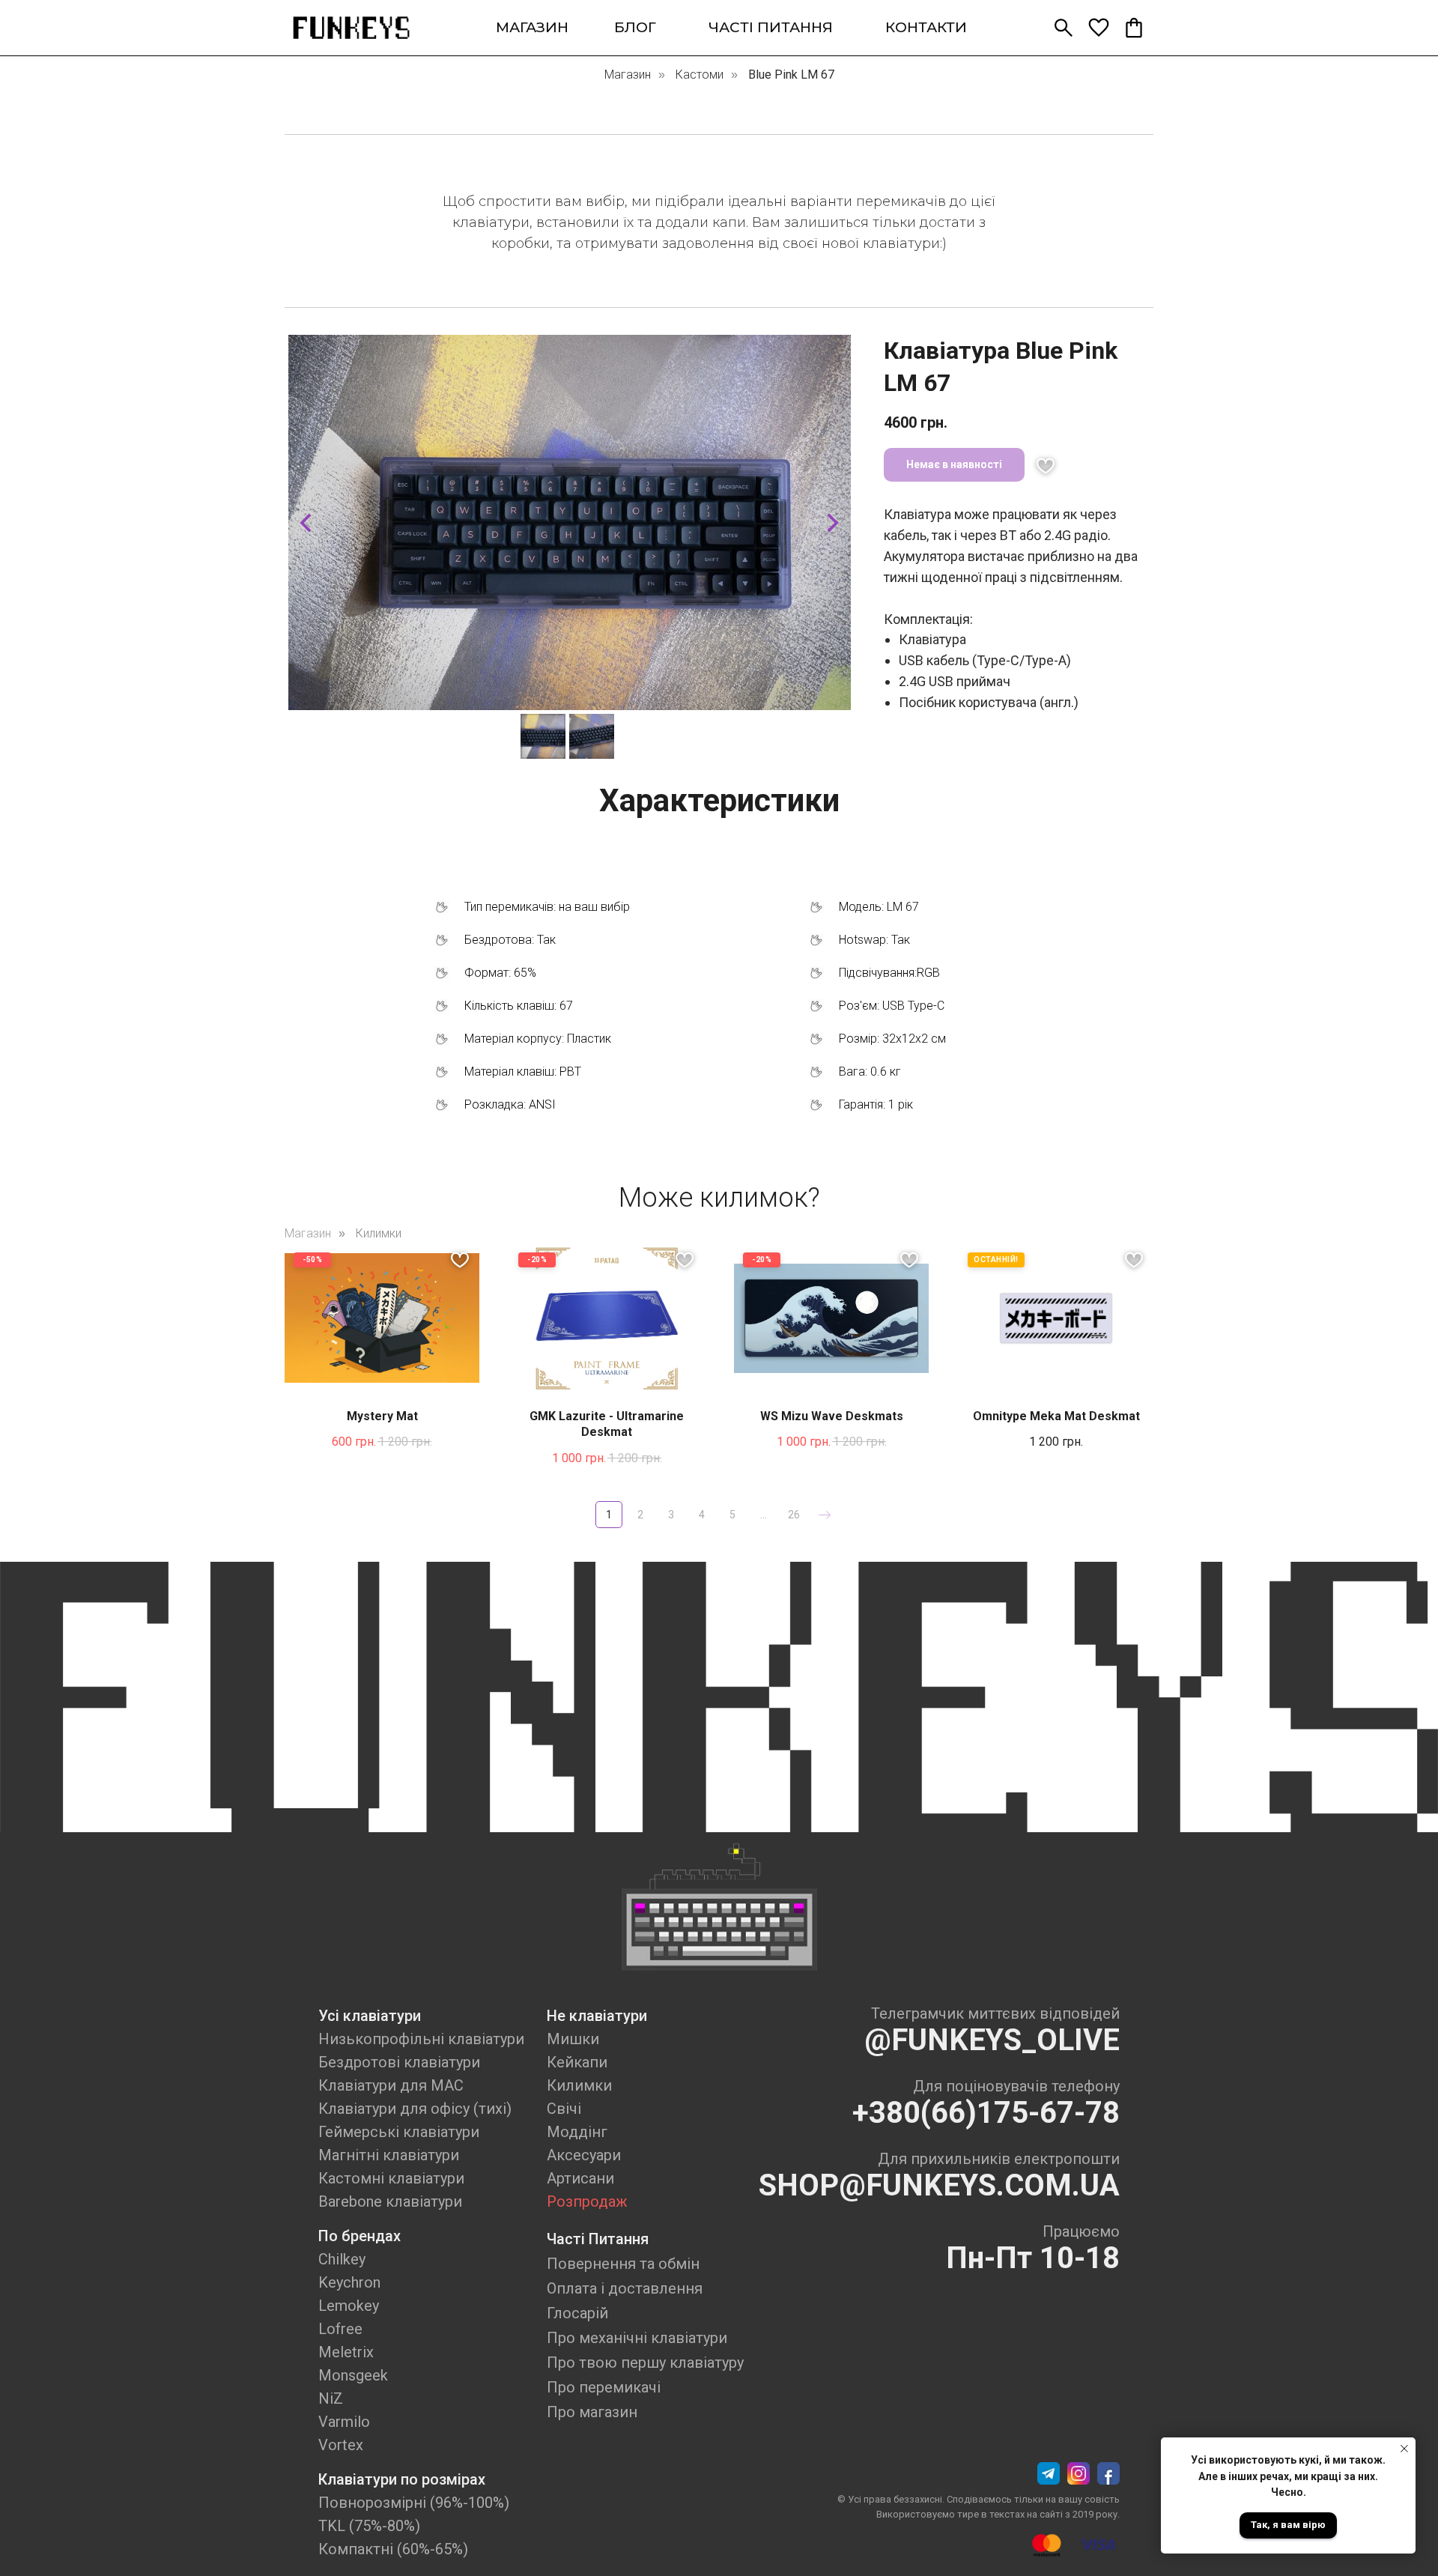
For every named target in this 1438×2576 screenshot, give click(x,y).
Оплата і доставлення (625, 2288)
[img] (351, 28)
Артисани (580, 2178)
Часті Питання (598, 2239)
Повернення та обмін (623, 2264)
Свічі (564, 2109)
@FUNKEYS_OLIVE (992, 2040)
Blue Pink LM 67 (791, 75)
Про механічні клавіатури (637, 2338)
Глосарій (577, 2313)
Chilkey (342, 2259)
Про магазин (592, 2412)
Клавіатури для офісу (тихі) (415, 2109)
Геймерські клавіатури (399, 2132)
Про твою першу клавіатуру (645, 2363)
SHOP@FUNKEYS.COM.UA (939, 2185)
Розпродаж (587, 2201)
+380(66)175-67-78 (986, 2113)
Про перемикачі (604, 2387)
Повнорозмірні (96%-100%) (414, 2503)
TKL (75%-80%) (369, 2526)
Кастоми (700, 75)
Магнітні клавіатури (389, 2155)
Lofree (340, 2329)
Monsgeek (353, 2375)
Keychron (349, 2282)
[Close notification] (1404, 2449)
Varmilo (344, 2422)
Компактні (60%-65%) (393, 2549)
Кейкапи (577, 2062)
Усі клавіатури (370, 2016)
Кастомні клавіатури (391, 2178)
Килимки (379, 1233)
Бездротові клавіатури (399, 2062)
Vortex (341, 2445)
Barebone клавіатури (390, 2201)
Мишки (573, 2039)
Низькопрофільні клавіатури (421, 2039)
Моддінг (577, 2132)
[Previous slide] (306, 523)
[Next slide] (833, 523)
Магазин (628, 75)
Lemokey (349, 2306)
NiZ (331, 2398)
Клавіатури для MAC (391, 2085)
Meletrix (346, 2352)
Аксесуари (584, 2155)
